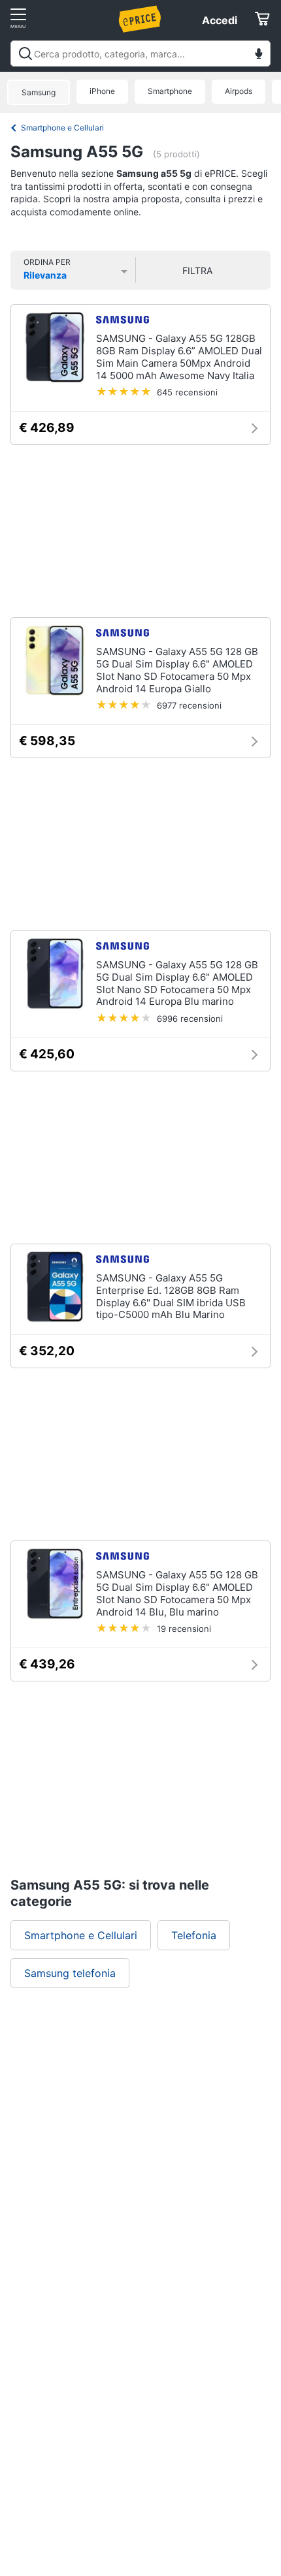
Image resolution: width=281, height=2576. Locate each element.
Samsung (39, 92)
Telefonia (194, 1935)
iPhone (102, 91)
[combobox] (140, 54)
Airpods (239, 91)
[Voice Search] (259, 55)
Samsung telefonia (70, 1973)
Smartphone (170, 91)
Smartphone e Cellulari (62, 128)
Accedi (220, 20)
